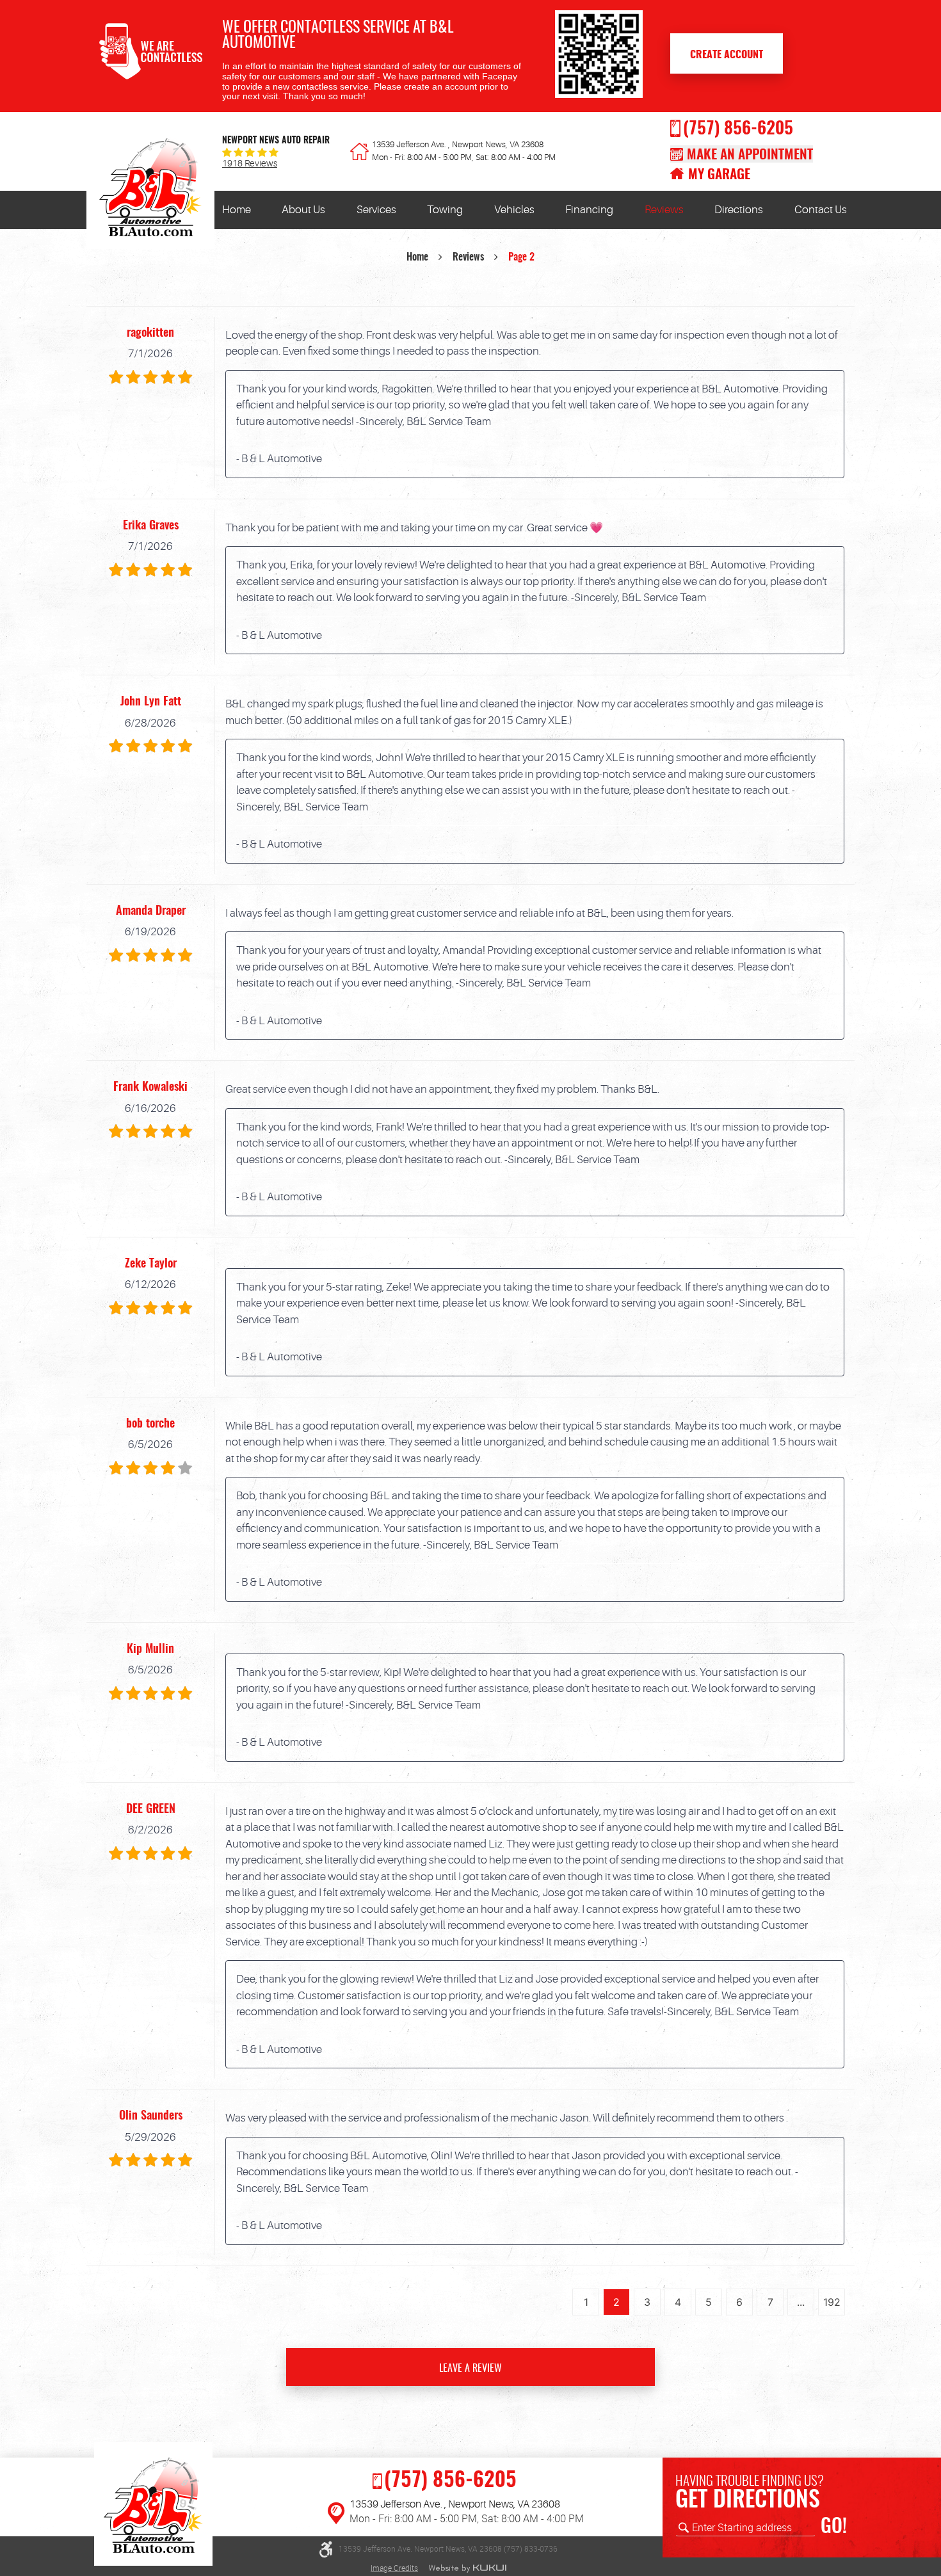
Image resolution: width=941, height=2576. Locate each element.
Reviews (664, 210)
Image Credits (394, 2568)
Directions (739, 210)
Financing (589, 210)
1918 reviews (250, 164)
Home (237, 210)
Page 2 (521, 257)
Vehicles (514, 210)
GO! (834, 2527)
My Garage (719, 175)
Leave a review (470, 2369)
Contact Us (821, 210)
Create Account (727, 55)
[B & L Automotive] (150, 191)
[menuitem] (237, 210)
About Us (303, 210)
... (801, 2302)
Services (376, 210)
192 (832, 2302)
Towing (445, 210)
